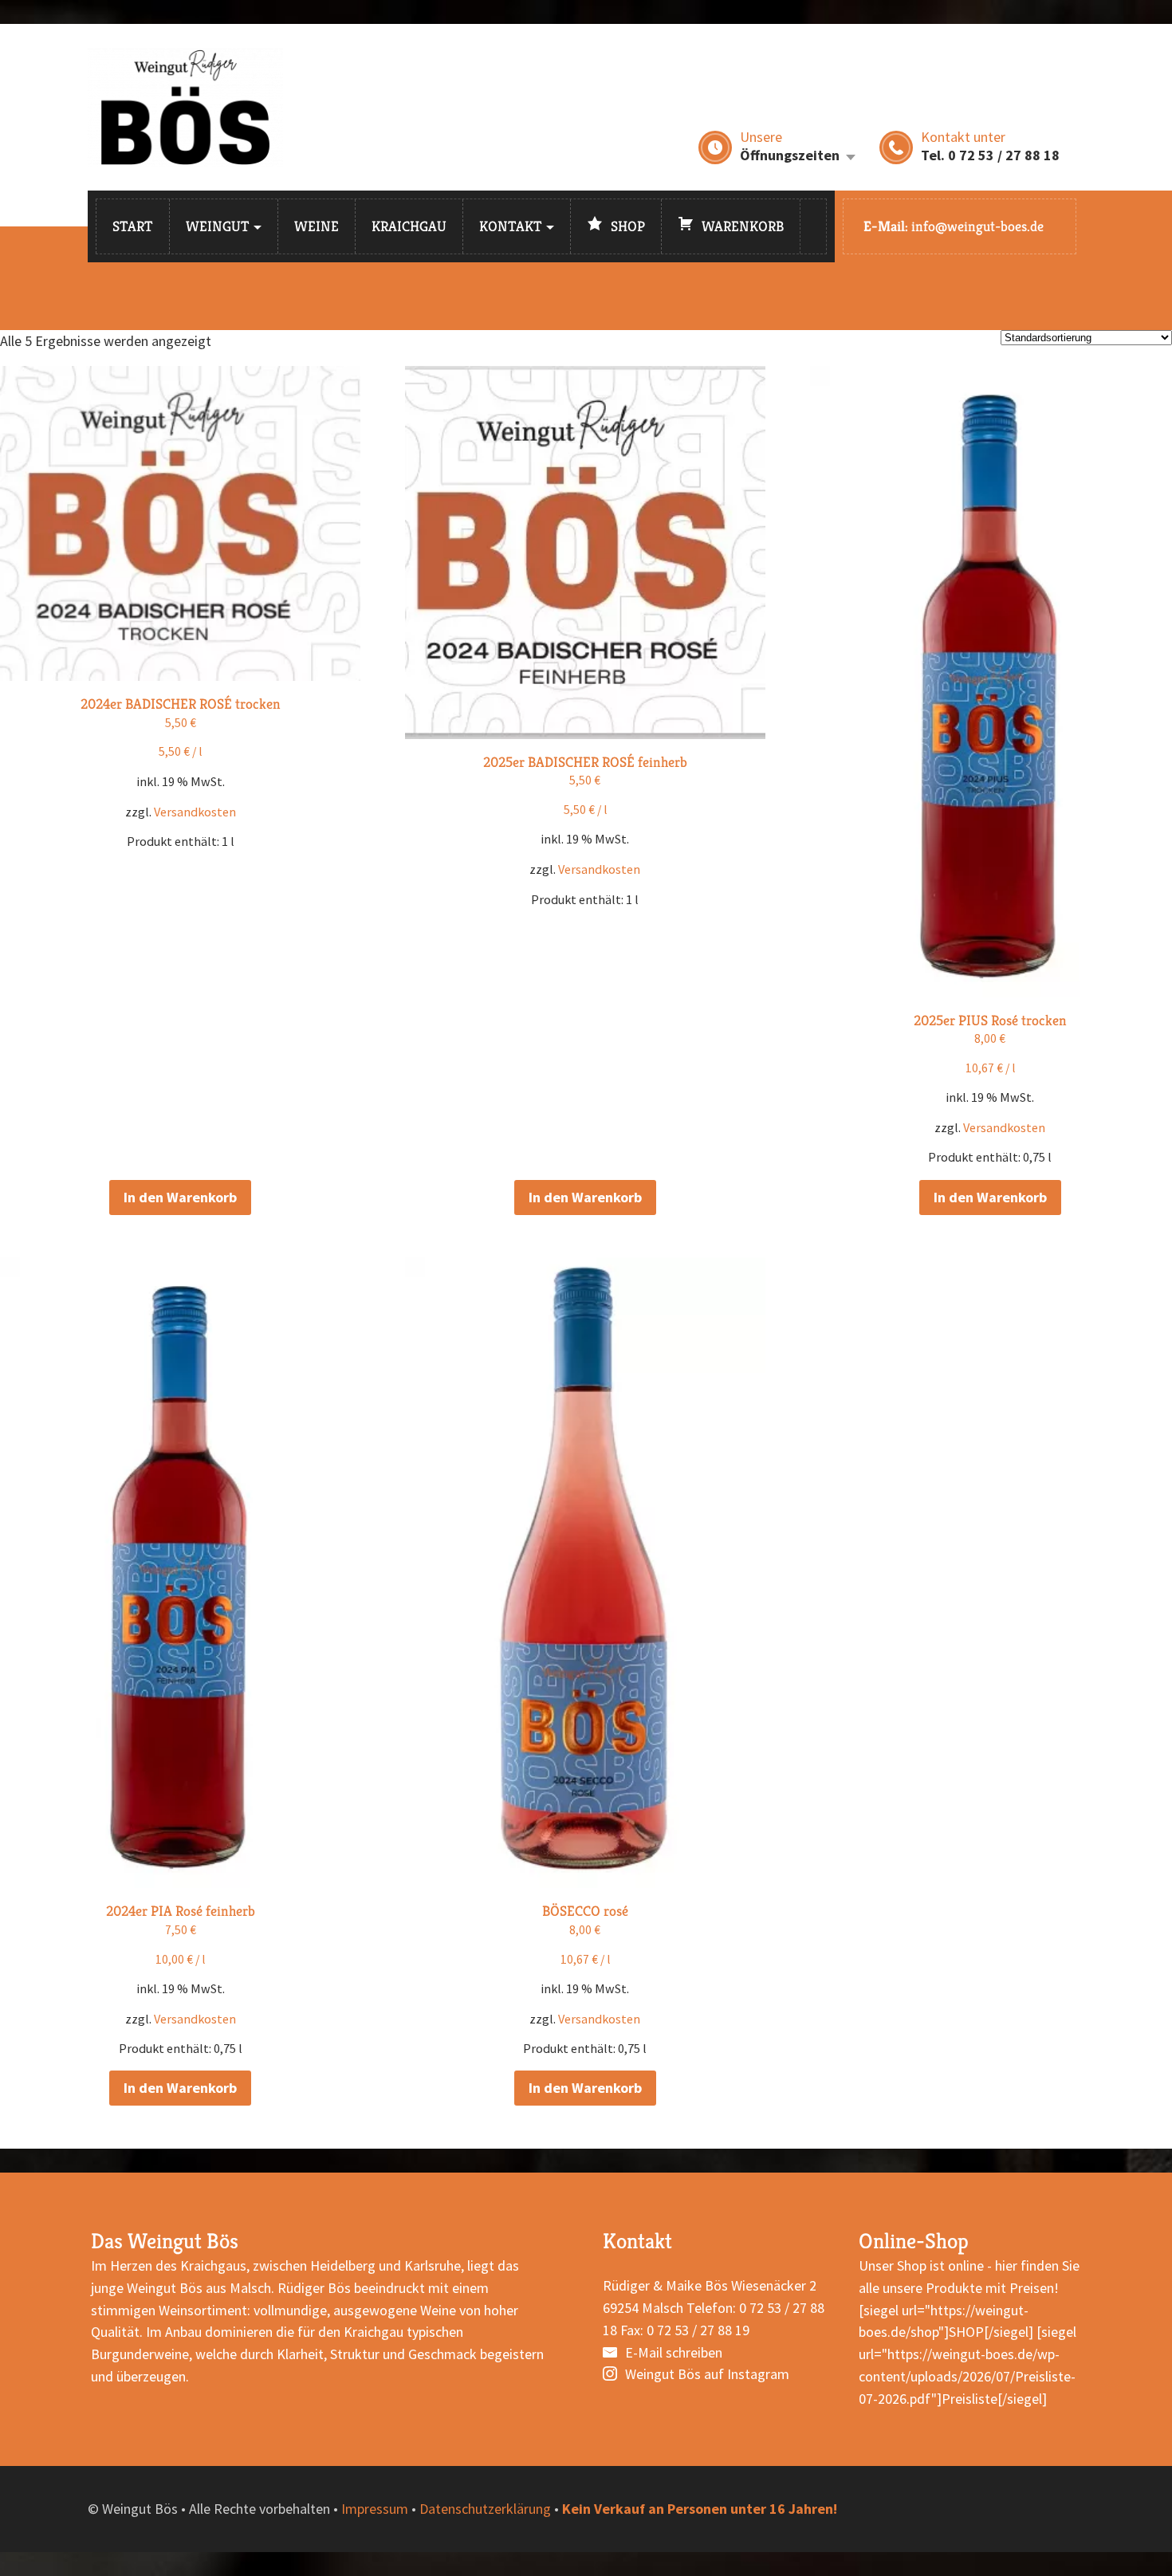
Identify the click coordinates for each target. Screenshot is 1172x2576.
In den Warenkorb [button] (180, 1197)
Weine (317, 226)
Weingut (218, 226)
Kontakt (511, 226)
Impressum (375, 2509)
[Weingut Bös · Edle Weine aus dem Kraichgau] (185, 107)
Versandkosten (195, 812)
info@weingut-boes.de (977, 226)
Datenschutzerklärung (485, 2509)
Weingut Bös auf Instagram (707, 2374)
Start (133, 226)
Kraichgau (409, 226)
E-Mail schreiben (674, 2352)
